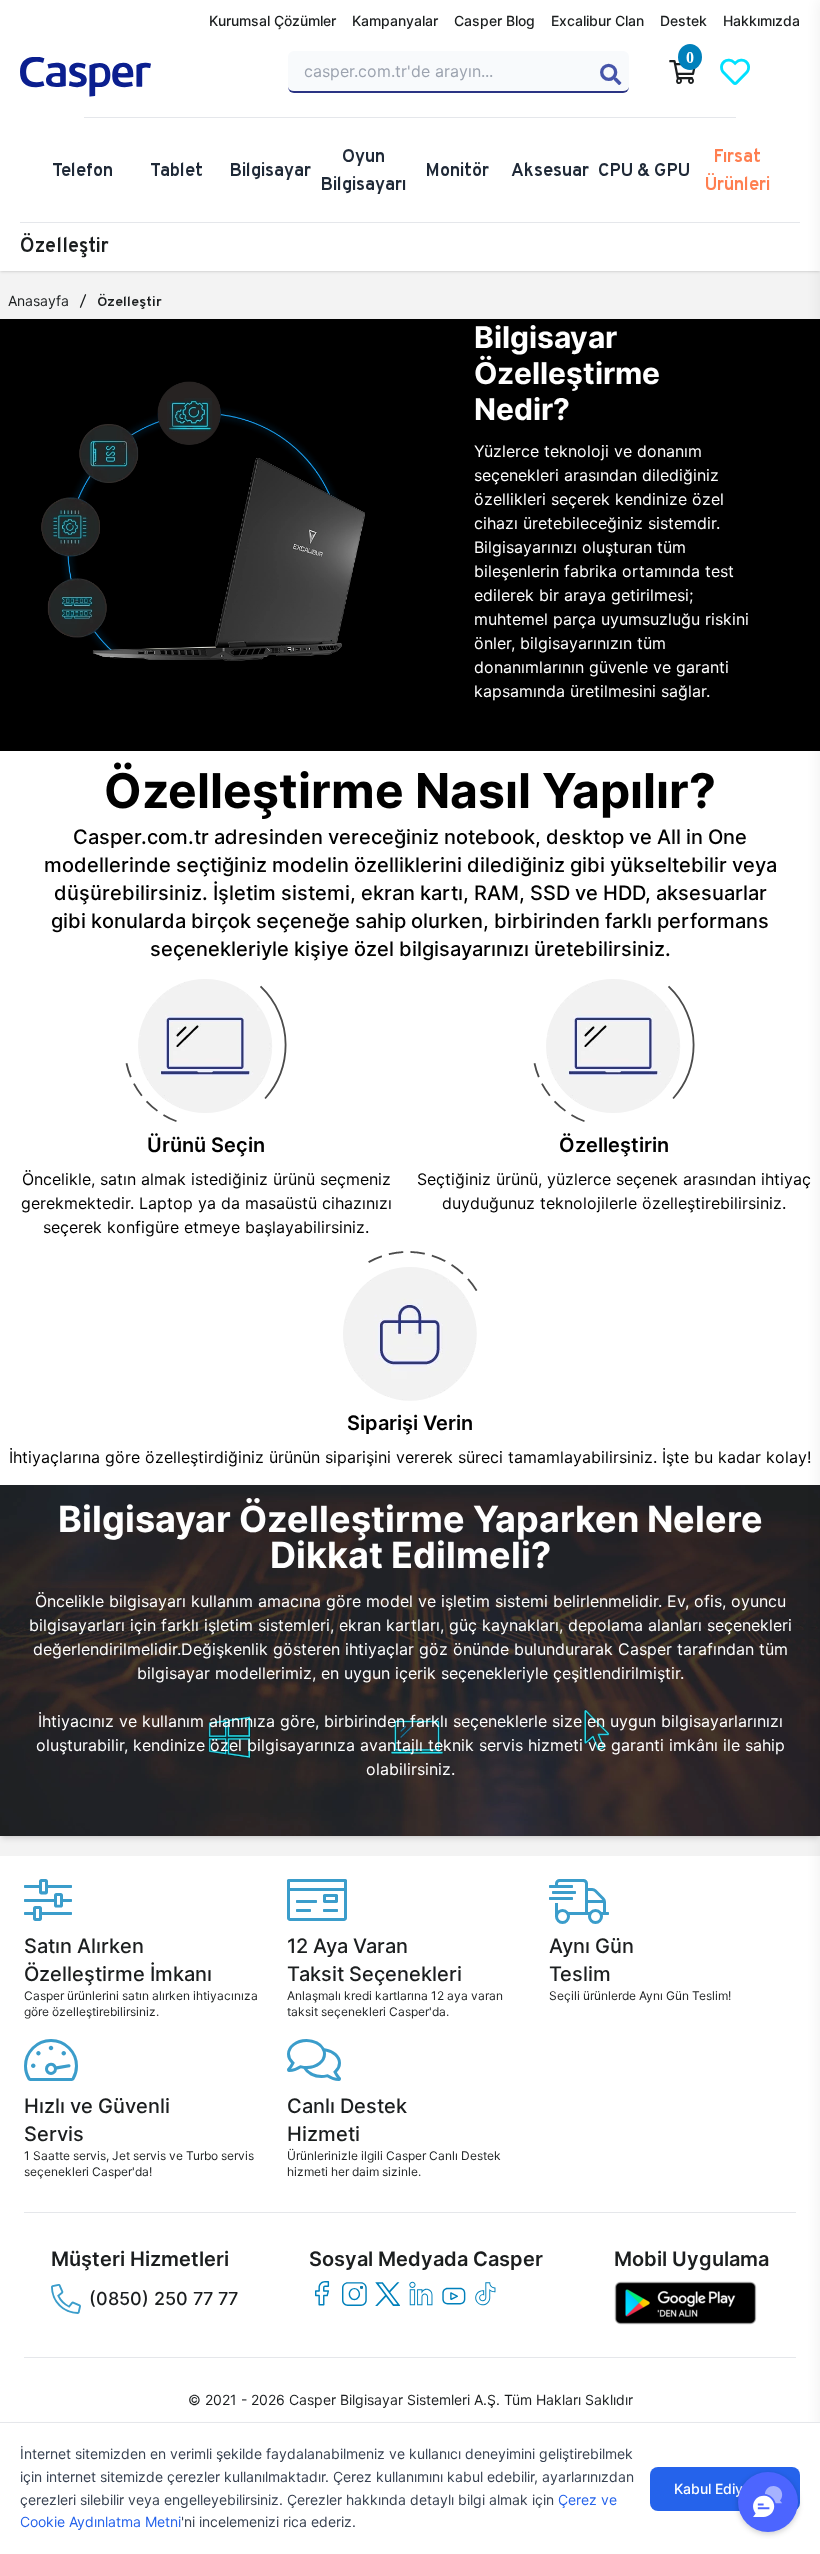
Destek (683, 20)
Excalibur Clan (597, 20)
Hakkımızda (761, 20)
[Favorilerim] (735, 72)
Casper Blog (494, 20)
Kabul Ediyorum (725, 2488)
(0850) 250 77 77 (163, 2298)
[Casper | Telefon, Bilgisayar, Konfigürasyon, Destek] (142, 77)
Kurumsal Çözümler (272, 20)
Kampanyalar (395, 20)
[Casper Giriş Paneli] (787, 72)
